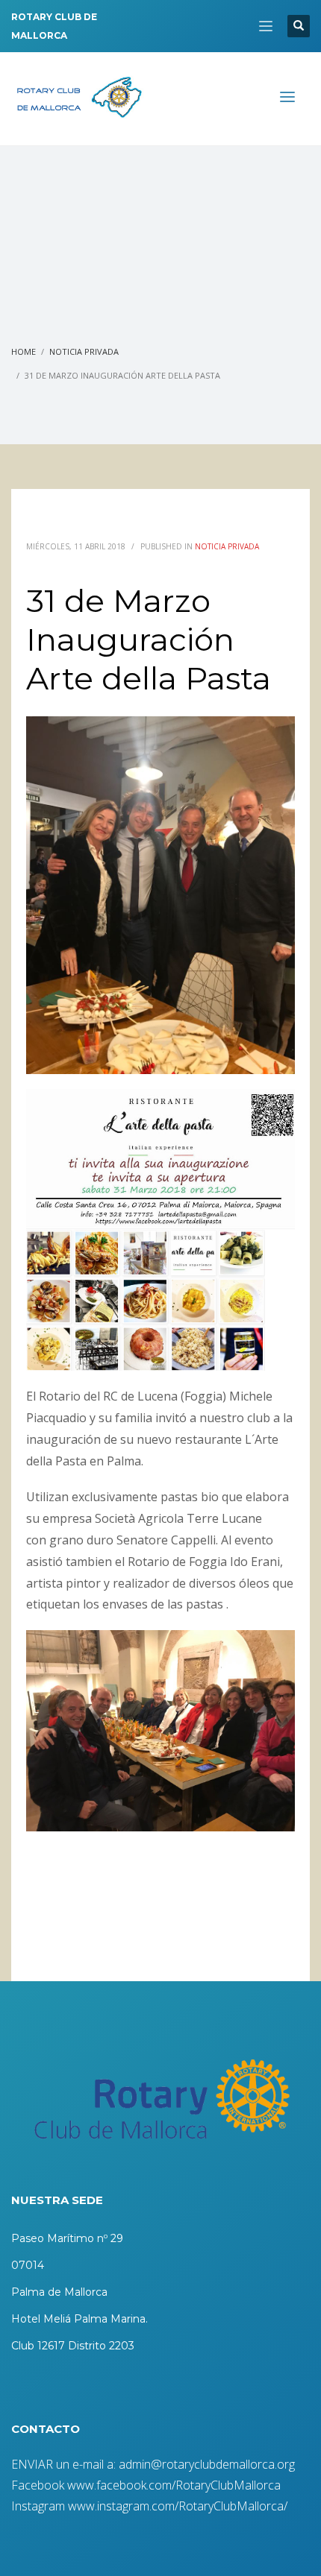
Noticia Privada (84, 351)
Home (24, 351)
